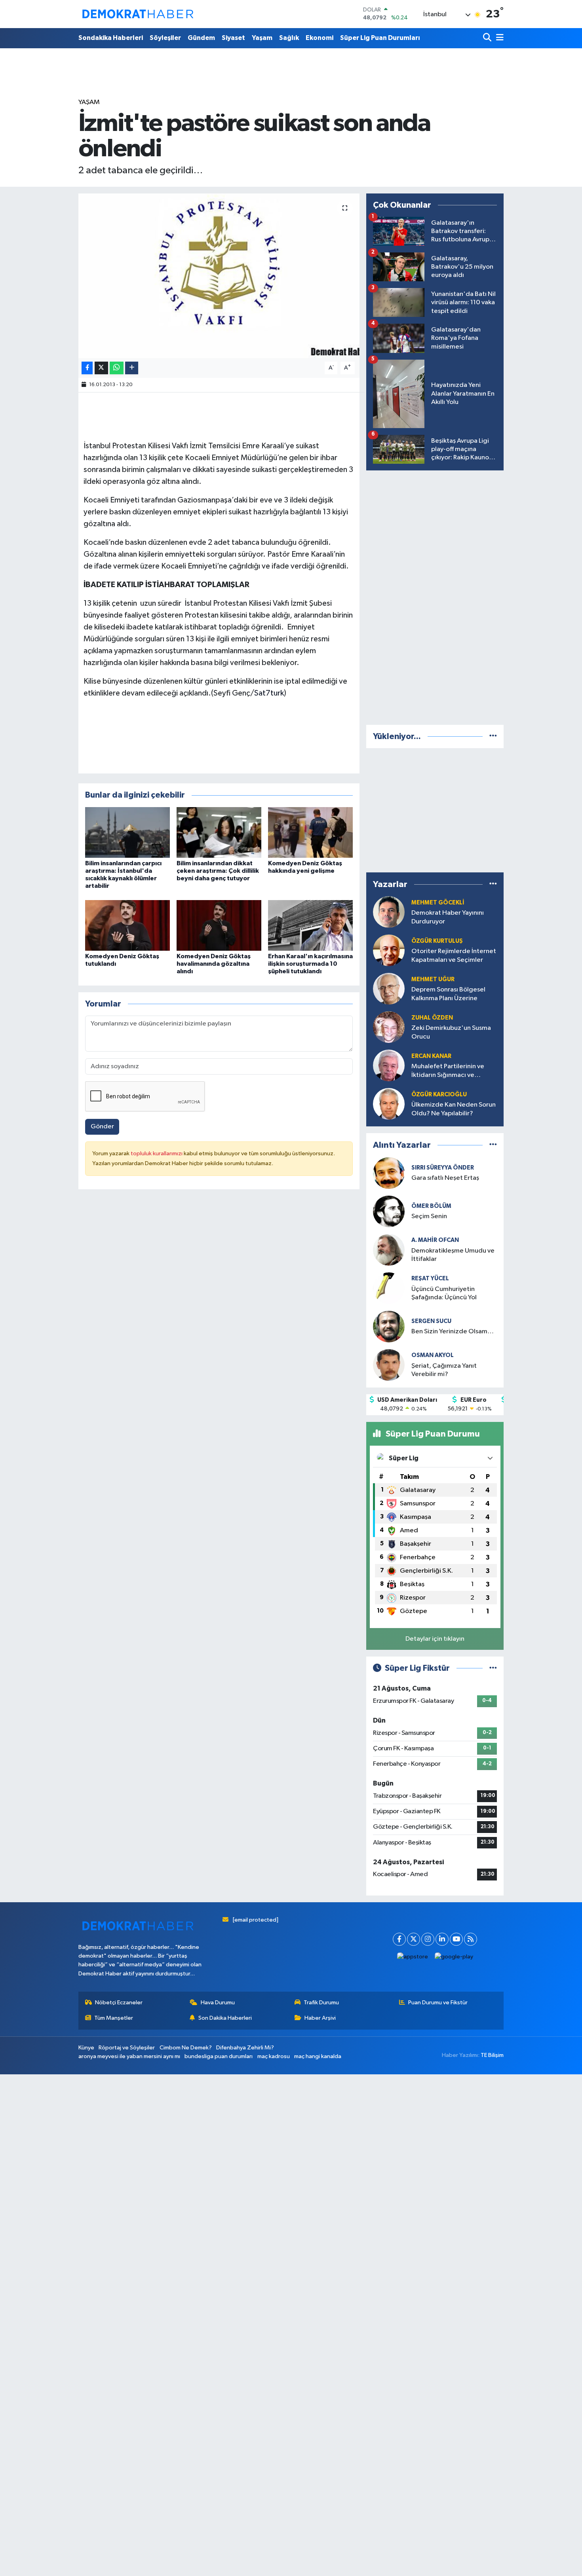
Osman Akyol (433, 1355)
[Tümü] (493, 736)
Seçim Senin (429, 1216)
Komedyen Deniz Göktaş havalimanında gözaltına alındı (214, 964)
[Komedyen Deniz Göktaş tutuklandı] (127, 925)
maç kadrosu (274, 2056)
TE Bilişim (492, 2055)
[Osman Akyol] (389, 1365)
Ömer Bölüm (431, 1206)
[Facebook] (399, 1939)
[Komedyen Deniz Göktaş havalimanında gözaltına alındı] (219, 925)
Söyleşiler (165, 38)
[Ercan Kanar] (389, 1065)
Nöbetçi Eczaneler (119, 2003)
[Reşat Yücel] (389, 1288)
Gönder (102, 1127)
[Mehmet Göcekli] (389, 912)
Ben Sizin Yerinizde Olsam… (453, 1332)
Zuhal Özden (432, 1018)
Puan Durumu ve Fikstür (438, 2003)
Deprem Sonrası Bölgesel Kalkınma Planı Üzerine (448, 994)
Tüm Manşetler (114, 2018)
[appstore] (413, 1957)
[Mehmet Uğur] (389, 989)
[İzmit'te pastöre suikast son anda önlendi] (219, 276)
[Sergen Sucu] (389, 1326)
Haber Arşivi (320, 2018)
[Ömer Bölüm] (389, 1211)
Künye (86, 2048)
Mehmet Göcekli (438, 903)
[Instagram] (428, 1939)
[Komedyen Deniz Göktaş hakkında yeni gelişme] (310, 832)
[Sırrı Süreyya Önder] (389, 1173)
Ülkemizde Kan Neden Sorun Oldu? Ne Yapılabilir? (454, 1109)
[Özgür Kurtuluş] (389, 950)
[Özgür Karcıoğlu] (389, 1104)
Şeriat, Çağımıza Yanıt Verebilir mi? (444, 1370)
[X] (414, 1939)
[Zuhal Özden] (389, 1027)
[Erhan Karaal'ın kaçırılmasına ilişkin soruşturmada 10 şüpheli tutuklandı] (310, 925)
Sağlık (289, 38)
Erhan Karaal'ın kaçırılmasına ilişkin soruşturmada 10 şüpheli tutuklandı (310, 964)
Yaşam (262, 38)
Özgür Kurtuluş (437, 941)
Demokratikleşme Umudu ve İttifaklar (453, 1255)
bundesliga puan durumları (219, 2056)
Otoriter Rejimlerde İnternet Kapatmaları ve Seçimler (454, 955)
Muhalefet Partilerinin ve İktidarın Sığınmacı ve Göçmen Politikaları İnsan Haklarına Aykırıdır (448, 1071)
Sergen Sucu (431, 1321)
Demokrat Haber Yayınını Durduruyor (448, 917)
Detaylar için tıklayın (435, 1639)
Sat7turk (269, 693)
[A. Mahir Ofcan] (389, 1250)
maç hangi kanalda (318, 2056)
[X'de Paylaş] (101, 368)
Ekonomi (320, 38)
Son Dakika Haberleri (225, 2018)
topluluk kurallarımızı (157, 1153)
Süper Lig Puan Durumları (380, 38)
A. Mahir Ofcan (435, 1240)
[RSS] (471, 1939)
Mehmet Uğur (433, 979)
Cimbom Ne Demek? (186, 2048)
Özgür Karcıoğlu (439, 1095)
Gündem (201, 38)
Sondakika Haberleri (111, 38)
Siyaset (233, 38)
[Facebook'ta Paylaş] (87, 368)
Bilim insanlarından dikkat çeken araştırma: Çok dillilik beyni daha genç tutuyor (218, 871)
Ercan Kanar (431, 1056)
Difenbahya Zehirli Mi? (245, 2048)
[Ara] (488, 38)
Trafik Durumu (321, 2003)
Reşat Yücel (430, 1279)
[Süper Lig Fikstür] (493, 1668)
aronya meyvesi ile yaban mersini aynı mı (129, 2056)
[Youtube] (456, 1939)
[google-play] (454, 1957)
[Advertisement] (435, 596)
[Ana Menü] (498, 38)
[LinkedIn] (442, 1939)
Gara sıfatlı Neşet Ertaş (445, 1178)
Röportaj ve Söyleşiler (127, 2048)
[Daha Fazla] (132, 368)
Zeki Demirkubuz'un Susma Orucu (451, 1032)
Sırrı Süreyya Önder (443, 1168)
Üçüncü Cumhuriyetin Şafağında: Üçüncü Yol (444, 1293)
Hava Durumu (218, 2003)
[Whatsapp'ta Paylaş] (117, 368)
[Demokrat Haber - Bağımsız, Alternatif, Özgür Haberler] (138, 14)
